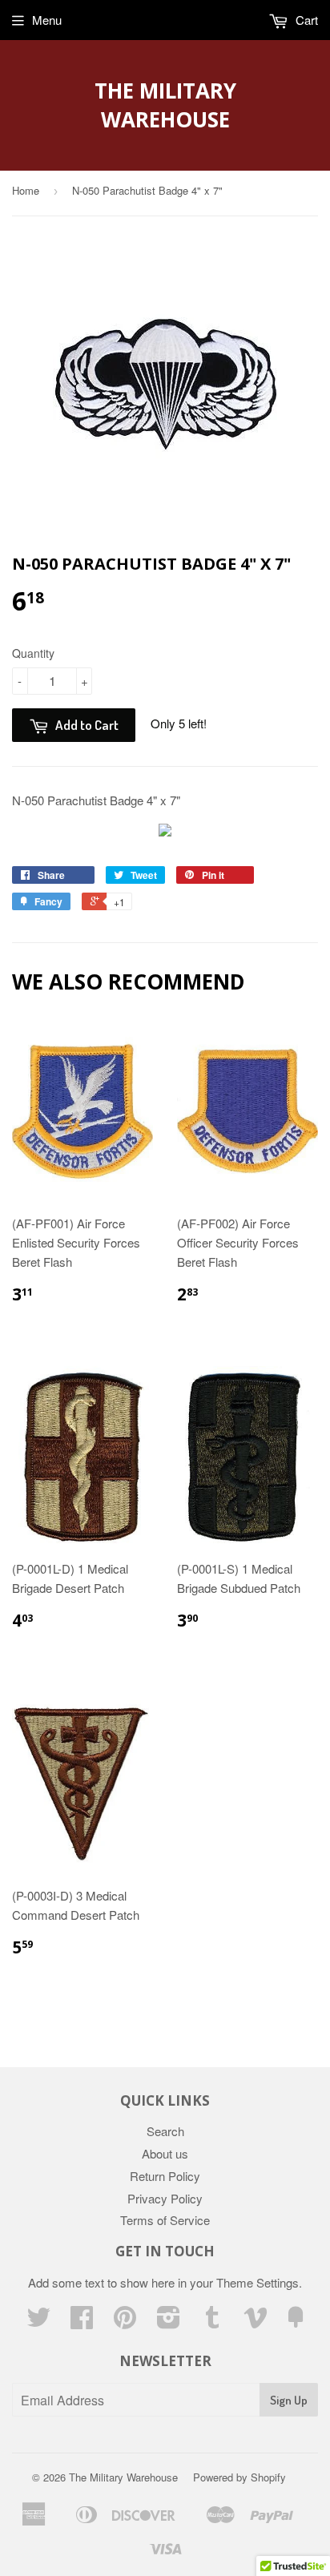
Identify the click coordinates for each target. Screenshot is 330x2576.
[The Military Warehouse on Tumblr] (212, 2322)
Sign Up (289, 2400)
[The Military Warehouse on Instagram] (169, 2322)
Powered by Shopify (239, 2477)
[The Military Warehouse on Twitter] (38, 2322)
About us (165, 2153)
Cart (305, 20)
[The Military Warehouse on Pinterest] (125, 2322)
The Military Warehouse (165, 105)
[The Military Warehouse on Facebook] (82, 2322)
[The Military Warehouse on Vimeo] (256, 2322)
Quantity (33, 653)
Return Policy (165, 2176)
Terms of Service (165, 2220)
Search (165, 2131)
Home (26, 190)
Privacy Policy (165, 2198)
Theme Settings (258, 2282)
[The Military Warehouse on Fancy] (296, 2322)
